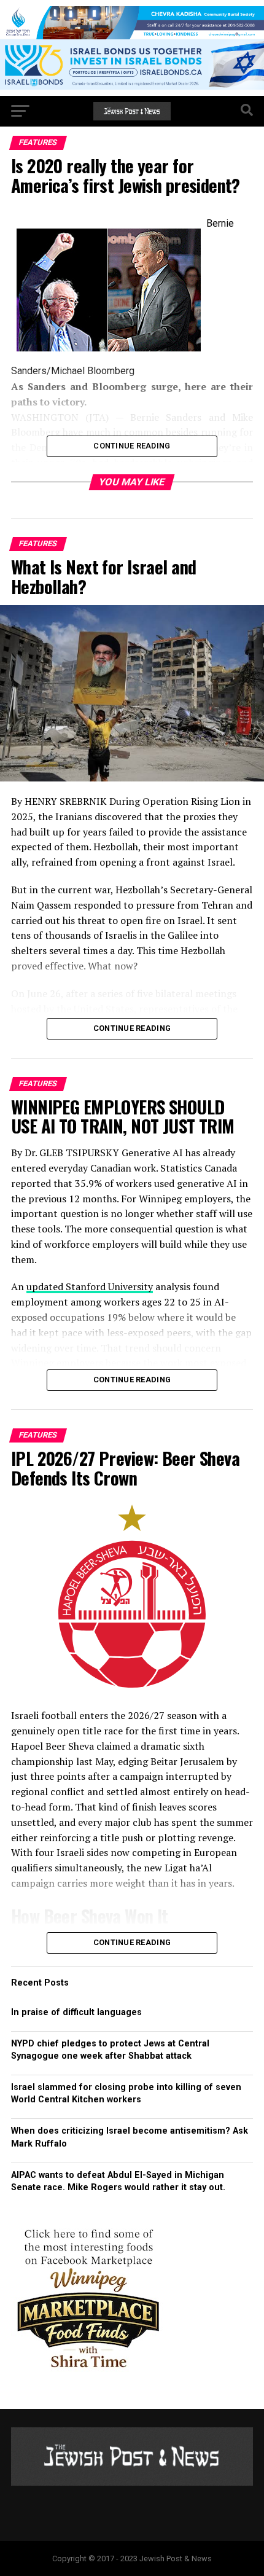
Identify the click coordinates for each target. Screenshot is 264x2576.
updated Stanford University (90, 1286)
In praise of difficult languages (76, 2012)
